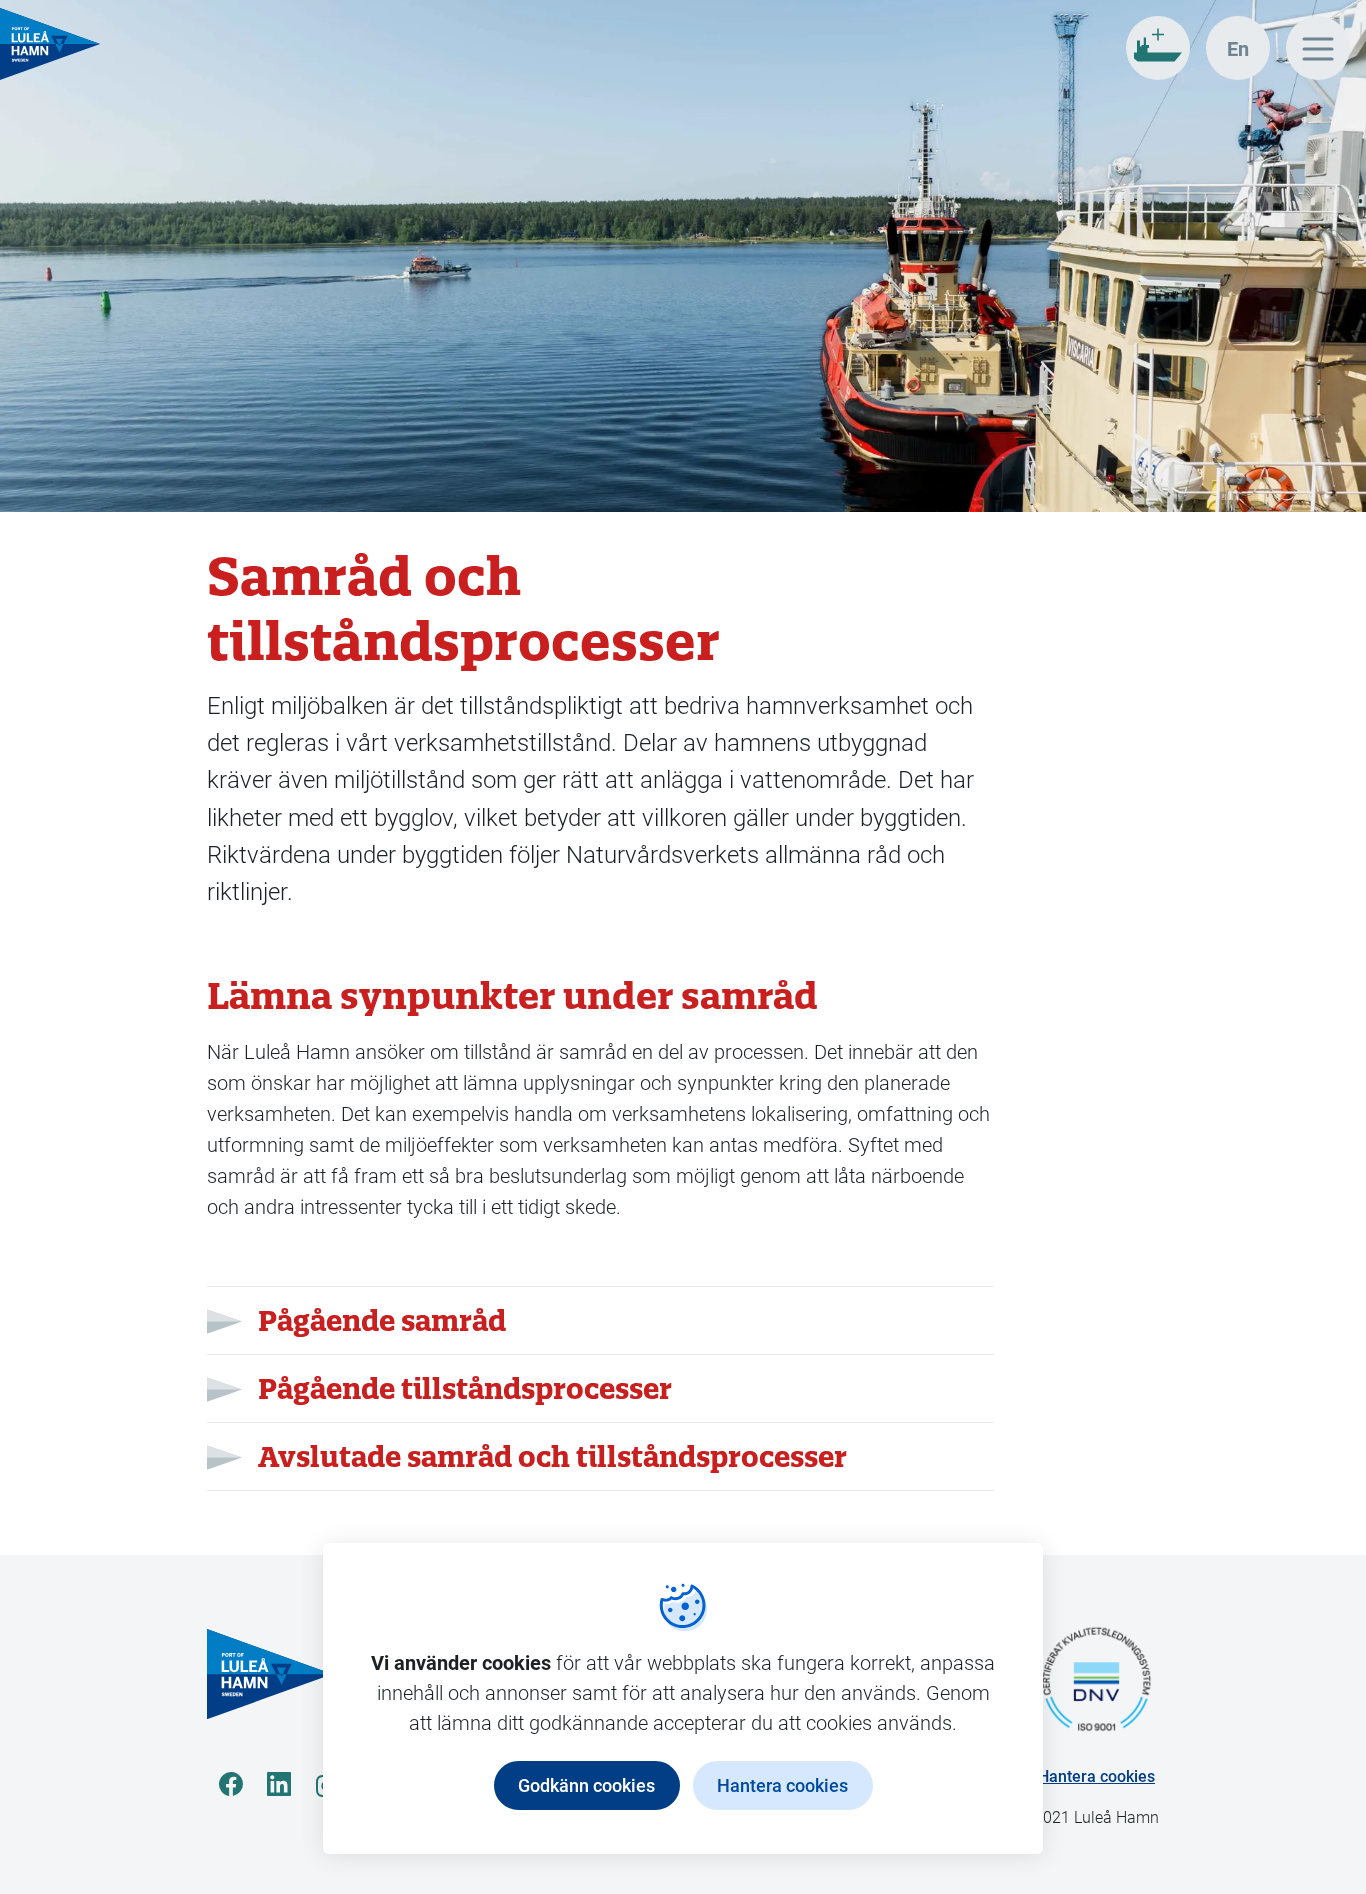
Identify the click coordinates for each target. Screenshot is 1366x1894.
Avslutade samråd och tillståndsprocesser (552, 1456)
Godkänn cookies (586, 1785)
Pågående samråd (382, 1320)
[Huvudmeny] (1318, 48)
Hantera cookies (1096, 1775)
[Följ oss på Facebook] (231, 1784)
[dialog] (683, 1698)
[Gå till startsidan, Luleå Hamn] (50, 44)
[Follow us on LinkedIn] (279, 1784)
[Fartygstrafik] (1158, 48)
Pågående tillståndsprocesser (465, 1388)
